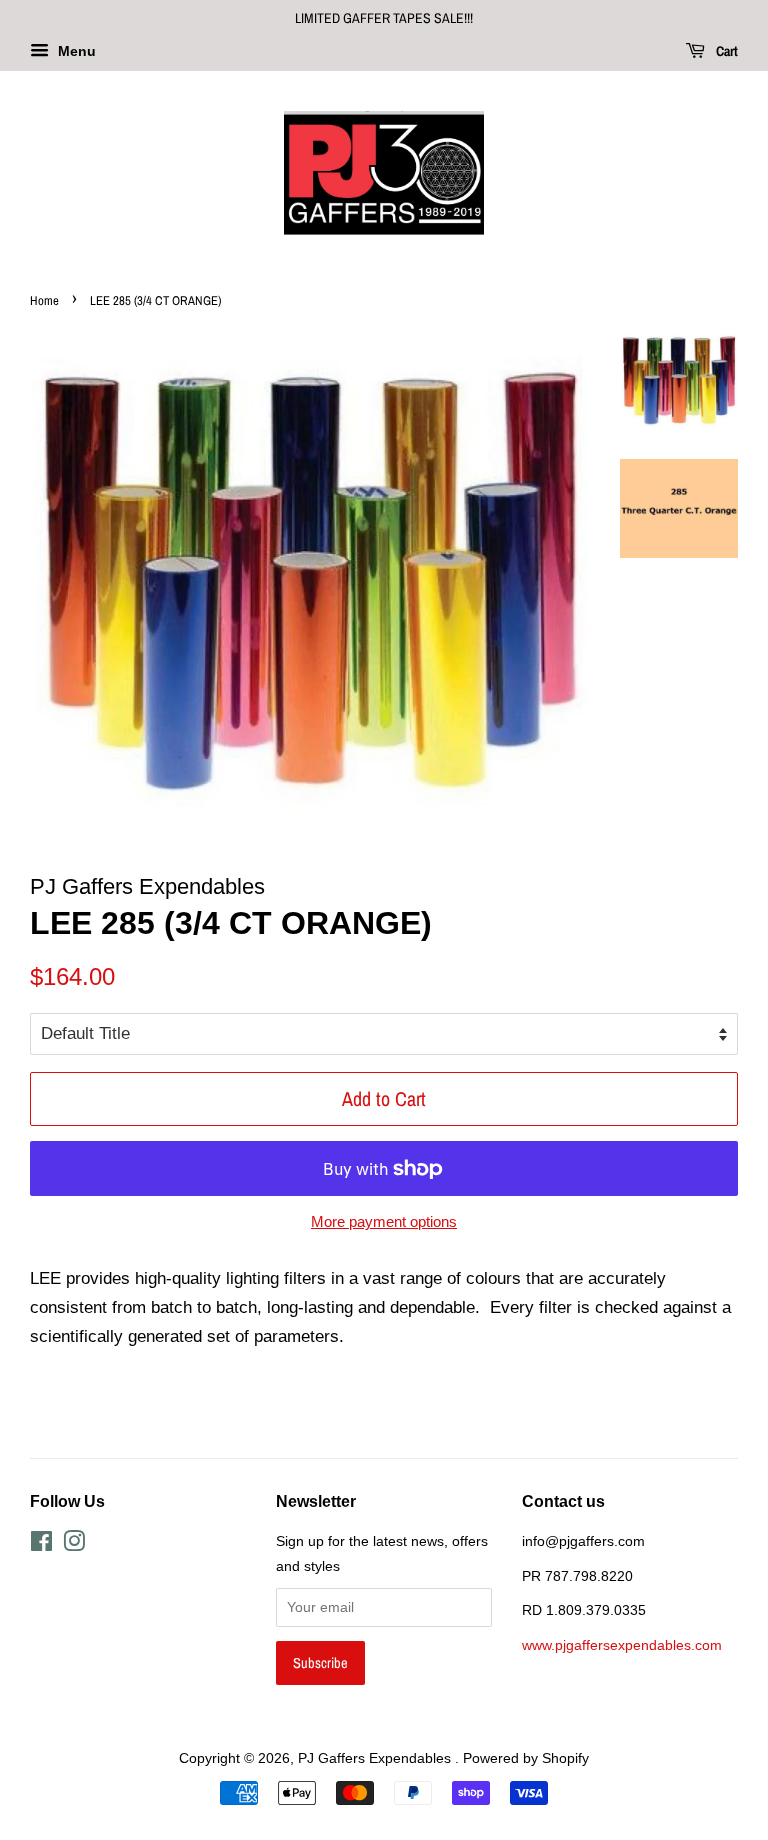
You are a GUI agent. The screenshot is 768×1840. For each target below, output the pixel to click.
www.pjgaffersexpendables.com (622, 1645)
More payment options (384, 1221)
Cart (725, 51)
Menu (75, 51)
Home (44, 300)
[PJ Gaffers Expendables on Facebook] (41, 1545)
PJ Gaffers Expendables (376, 1758)
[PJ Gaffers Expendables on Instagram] (74, 1545)
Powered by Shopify (526, 1758)
